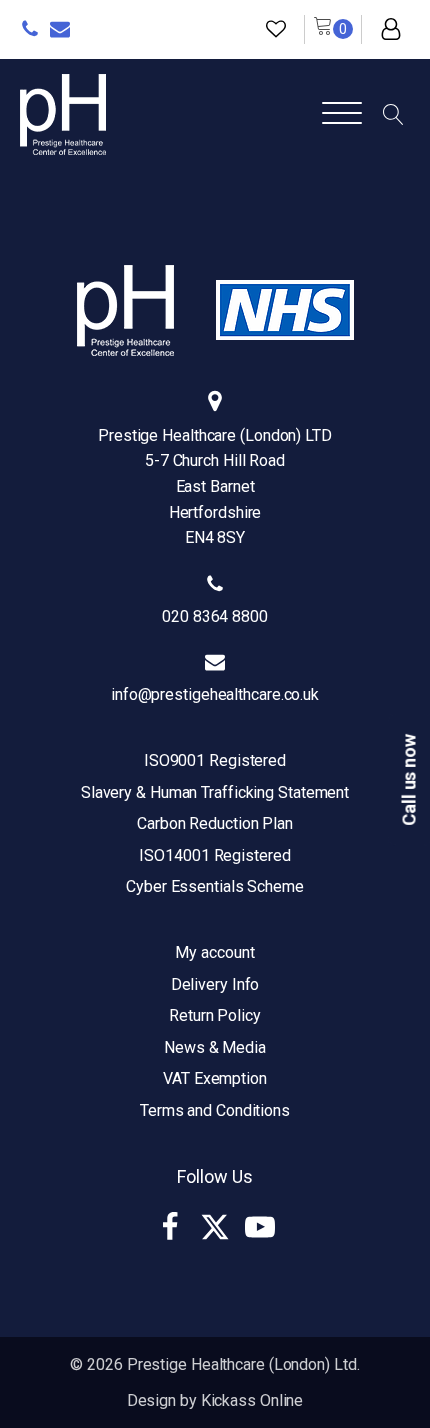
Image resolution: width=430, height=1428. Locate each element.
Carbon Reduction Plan (215, 823)
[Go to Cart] (333, 29)
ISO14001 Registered (214, 855)
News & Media (215, 1047)
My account (214, 952)
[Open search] (393, 114)
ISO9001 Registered (215, 760)
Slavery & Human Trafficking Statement (215, 792)
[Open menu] (342, 114)
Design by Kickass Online (215, 1400)
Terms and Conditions (215, 1110)
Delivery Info (215, 984)
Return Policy (215, 1015)
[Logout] (391, 29)
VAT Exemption (215, 1078)
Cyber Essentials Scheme (215, 886)
